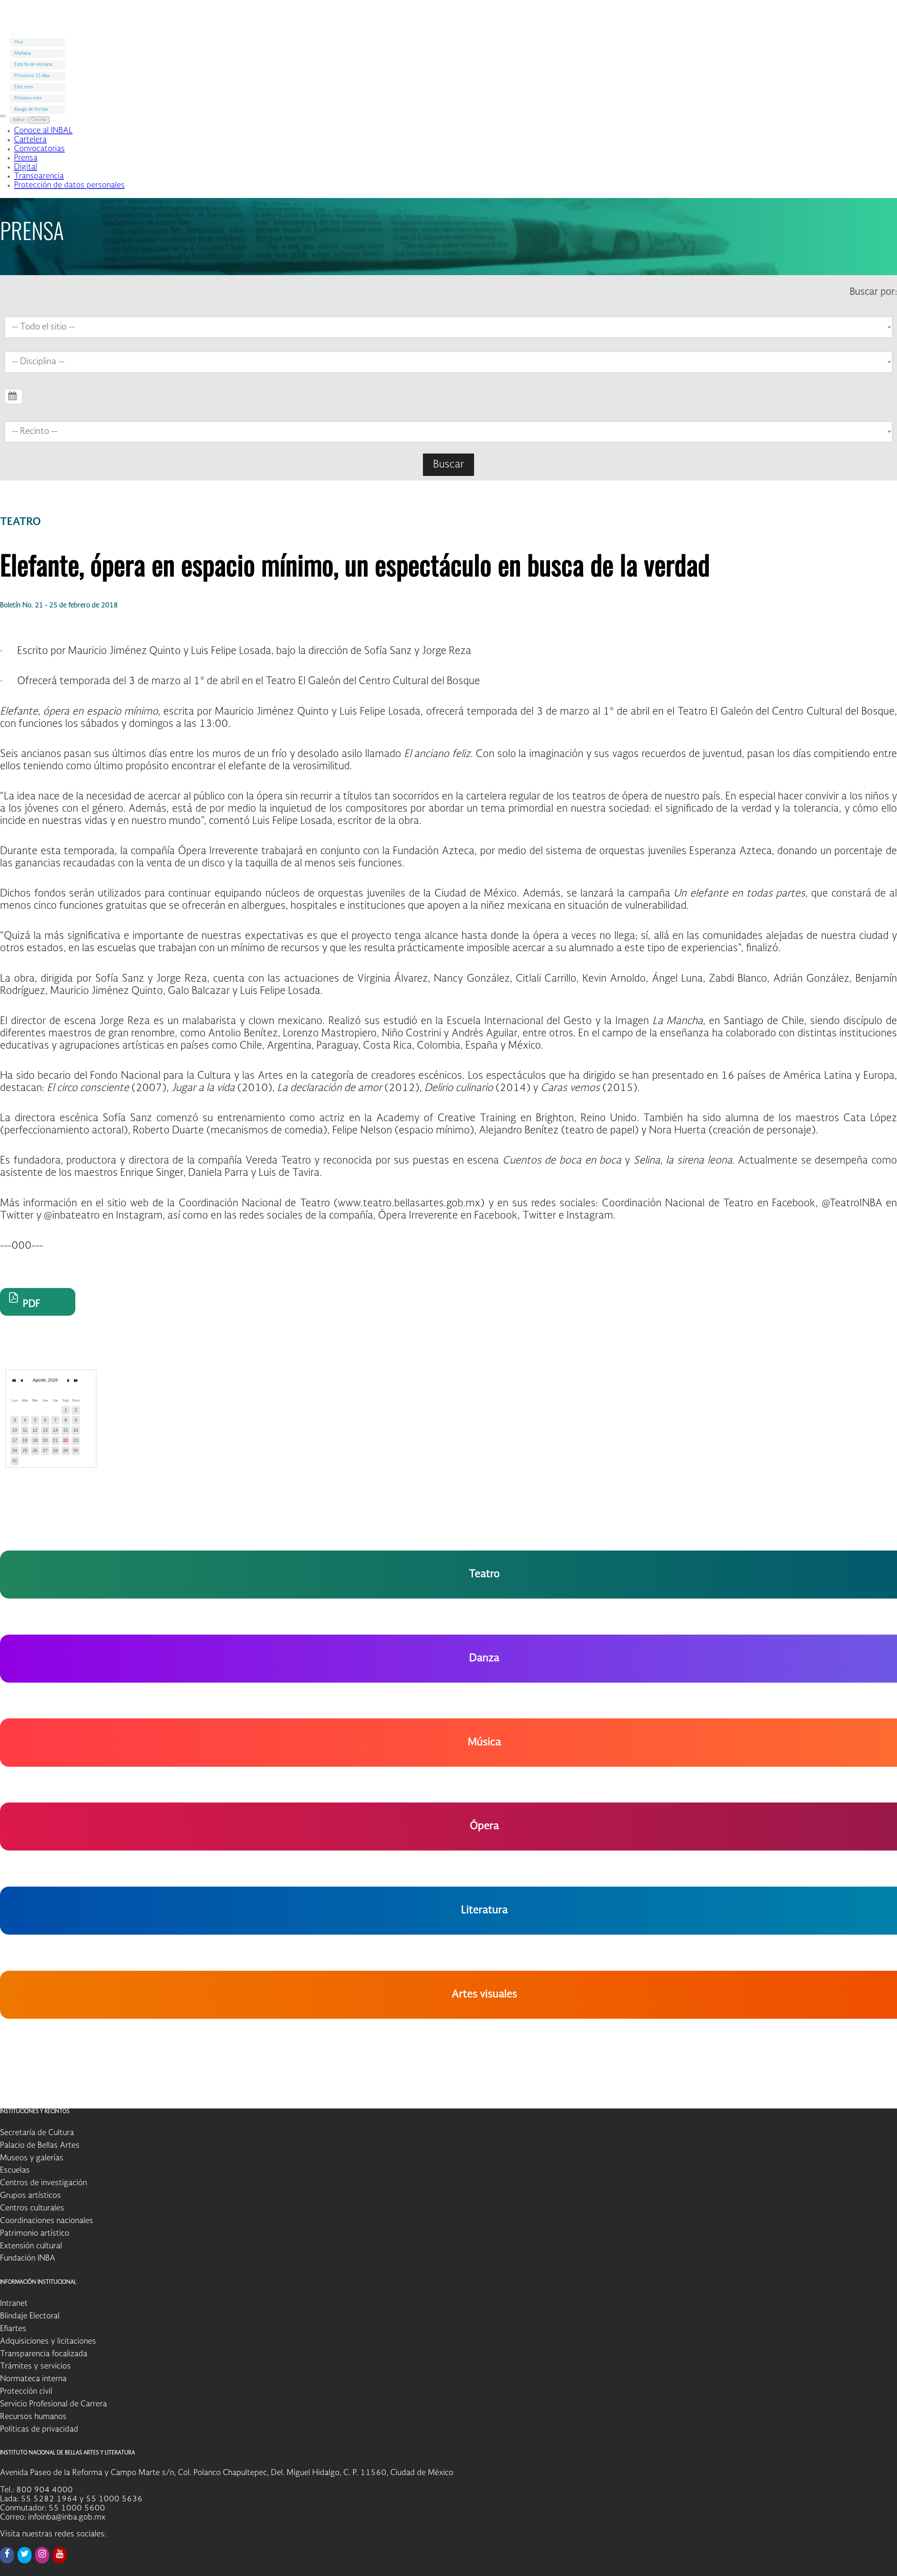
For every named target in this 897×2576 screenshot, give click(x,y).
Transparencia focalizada (44, 2354)
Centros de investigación (43, 2183)
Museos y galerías (32, 2158)
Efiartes (13, 2329)
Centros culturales (32, 2208)
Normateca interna (33, 2379)
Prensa (26, 158)
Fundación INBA (28, 2258)
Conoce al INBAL (43, 131)
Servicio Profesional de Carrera (53, 2404)
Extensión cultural (31, 2246)
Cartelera (30, 140)
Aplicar (19, 120)
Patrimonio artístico (35, 2234)
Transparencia (39, 176)
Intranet (14, 2304)
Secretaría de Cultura (37, 2133)
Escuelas (15, 2170)
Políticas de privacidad (39, 2430)
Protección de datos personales (69, 185)
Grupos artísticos (30, 2196)
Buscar (448, 465)
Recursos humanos (33, 2417)
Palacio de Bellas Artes (40, 2146)
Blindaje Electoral (30, 2316)
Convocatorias (39, 149)
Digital (26, 167)
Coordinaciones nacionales (47, 2221)
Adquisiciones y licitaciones (48, 2342)
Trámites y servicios (35, 2366)
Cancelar (39, 120)
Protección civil (26, 2392)
